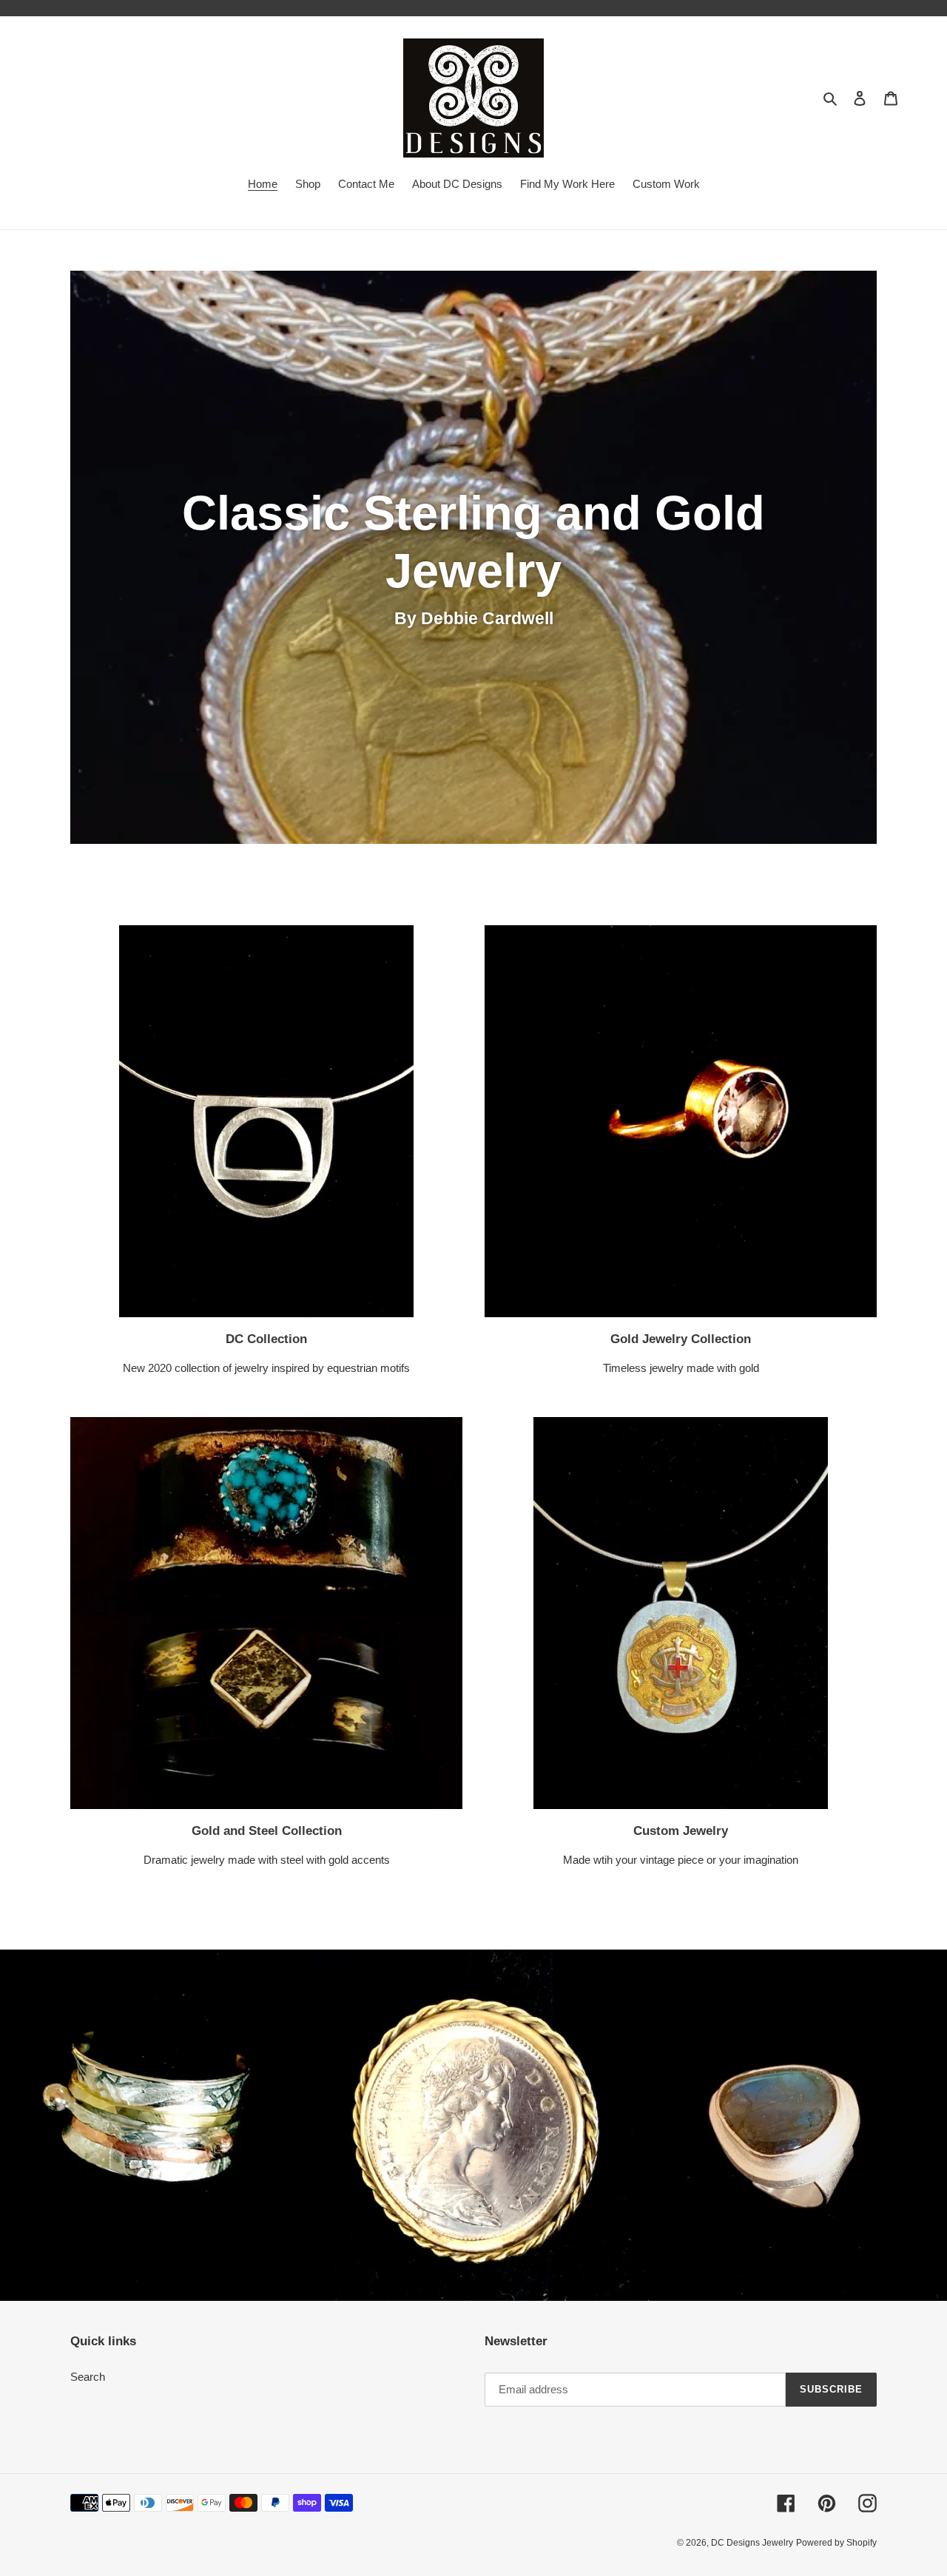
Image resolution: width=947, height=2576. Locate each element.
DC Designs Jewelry (752, 2543)
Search (88, 2377)
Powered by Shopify (836, 2543)
